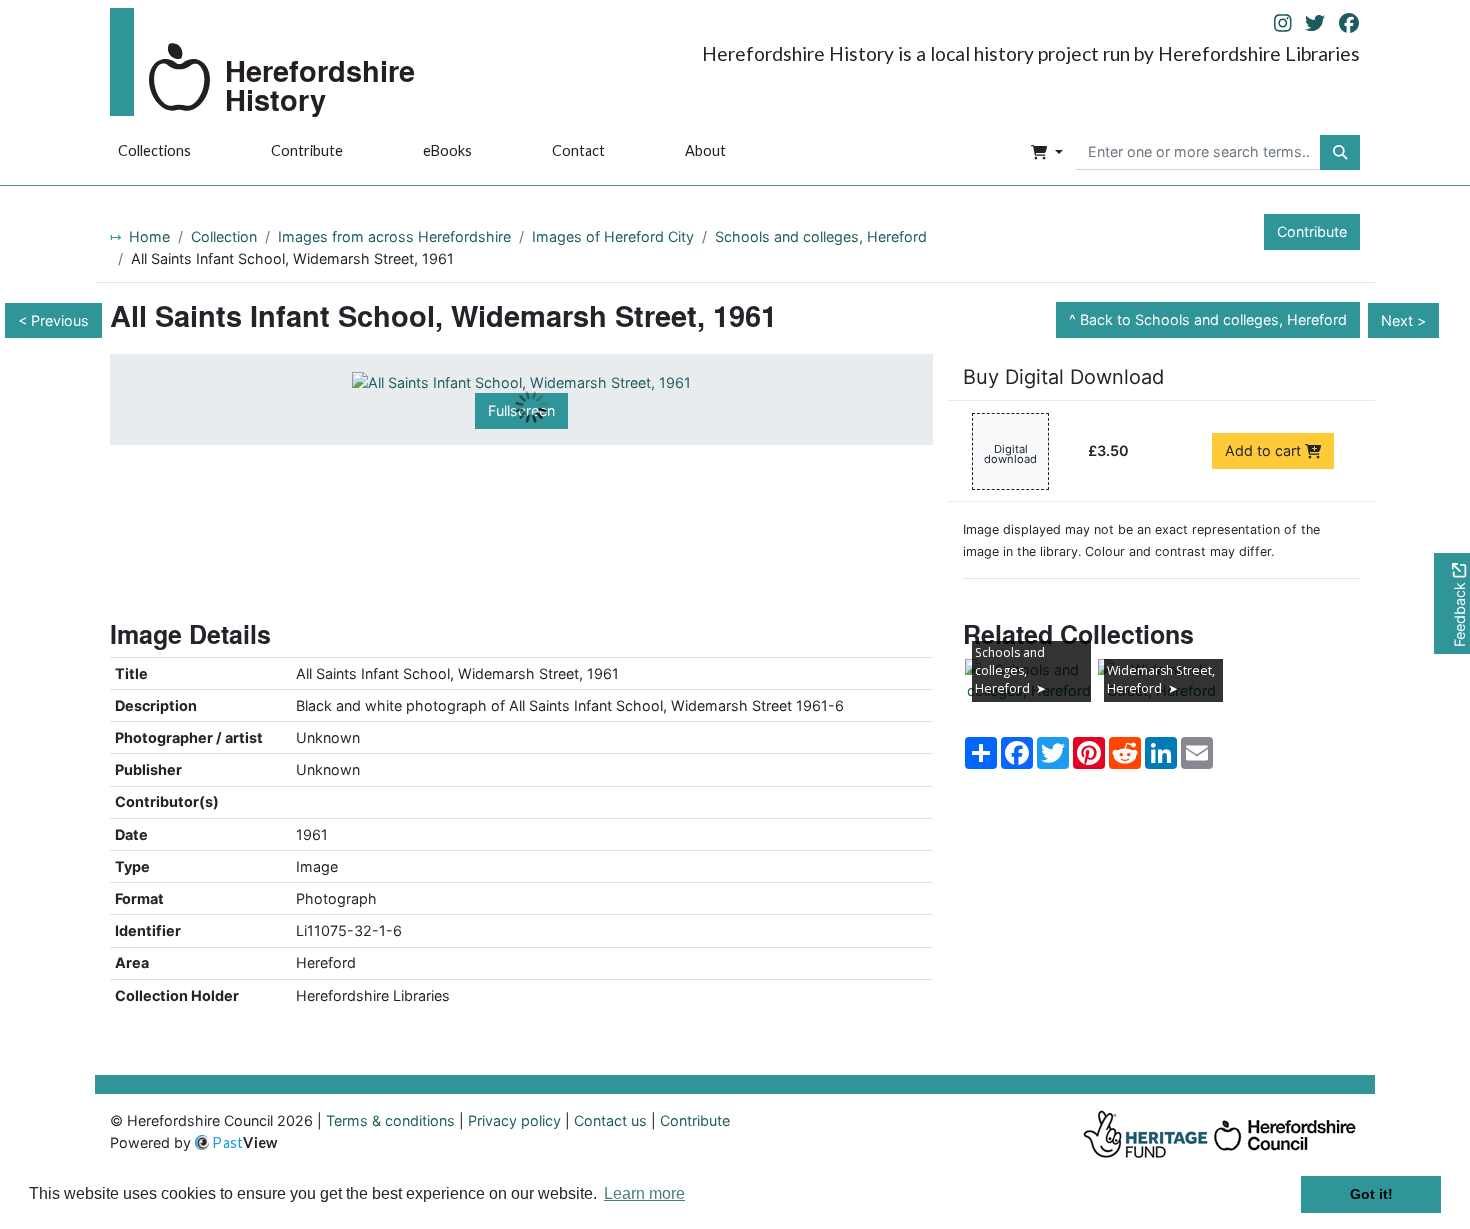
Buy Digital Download (1063, 377)
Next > (1403, 320)
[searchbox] (1198, 153)
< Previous (53, 320)
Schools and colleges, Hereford (821, 236)
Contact (578, 150)
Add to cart (1265, 450)
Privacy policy (514, 1120)
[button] (1047, 153)
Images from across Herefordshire (394, 236)
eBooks (447, 150)
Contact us (610, 1120)
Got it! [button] (1371, 1194)
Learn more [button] (644, 1193)
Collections (154, 150)
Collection (224, 236)
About (705, 150)
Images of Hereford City (613, 236)
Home (149, 236)
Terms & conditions (390, 1120)
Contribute (307, 150)
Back (1213, 319)
